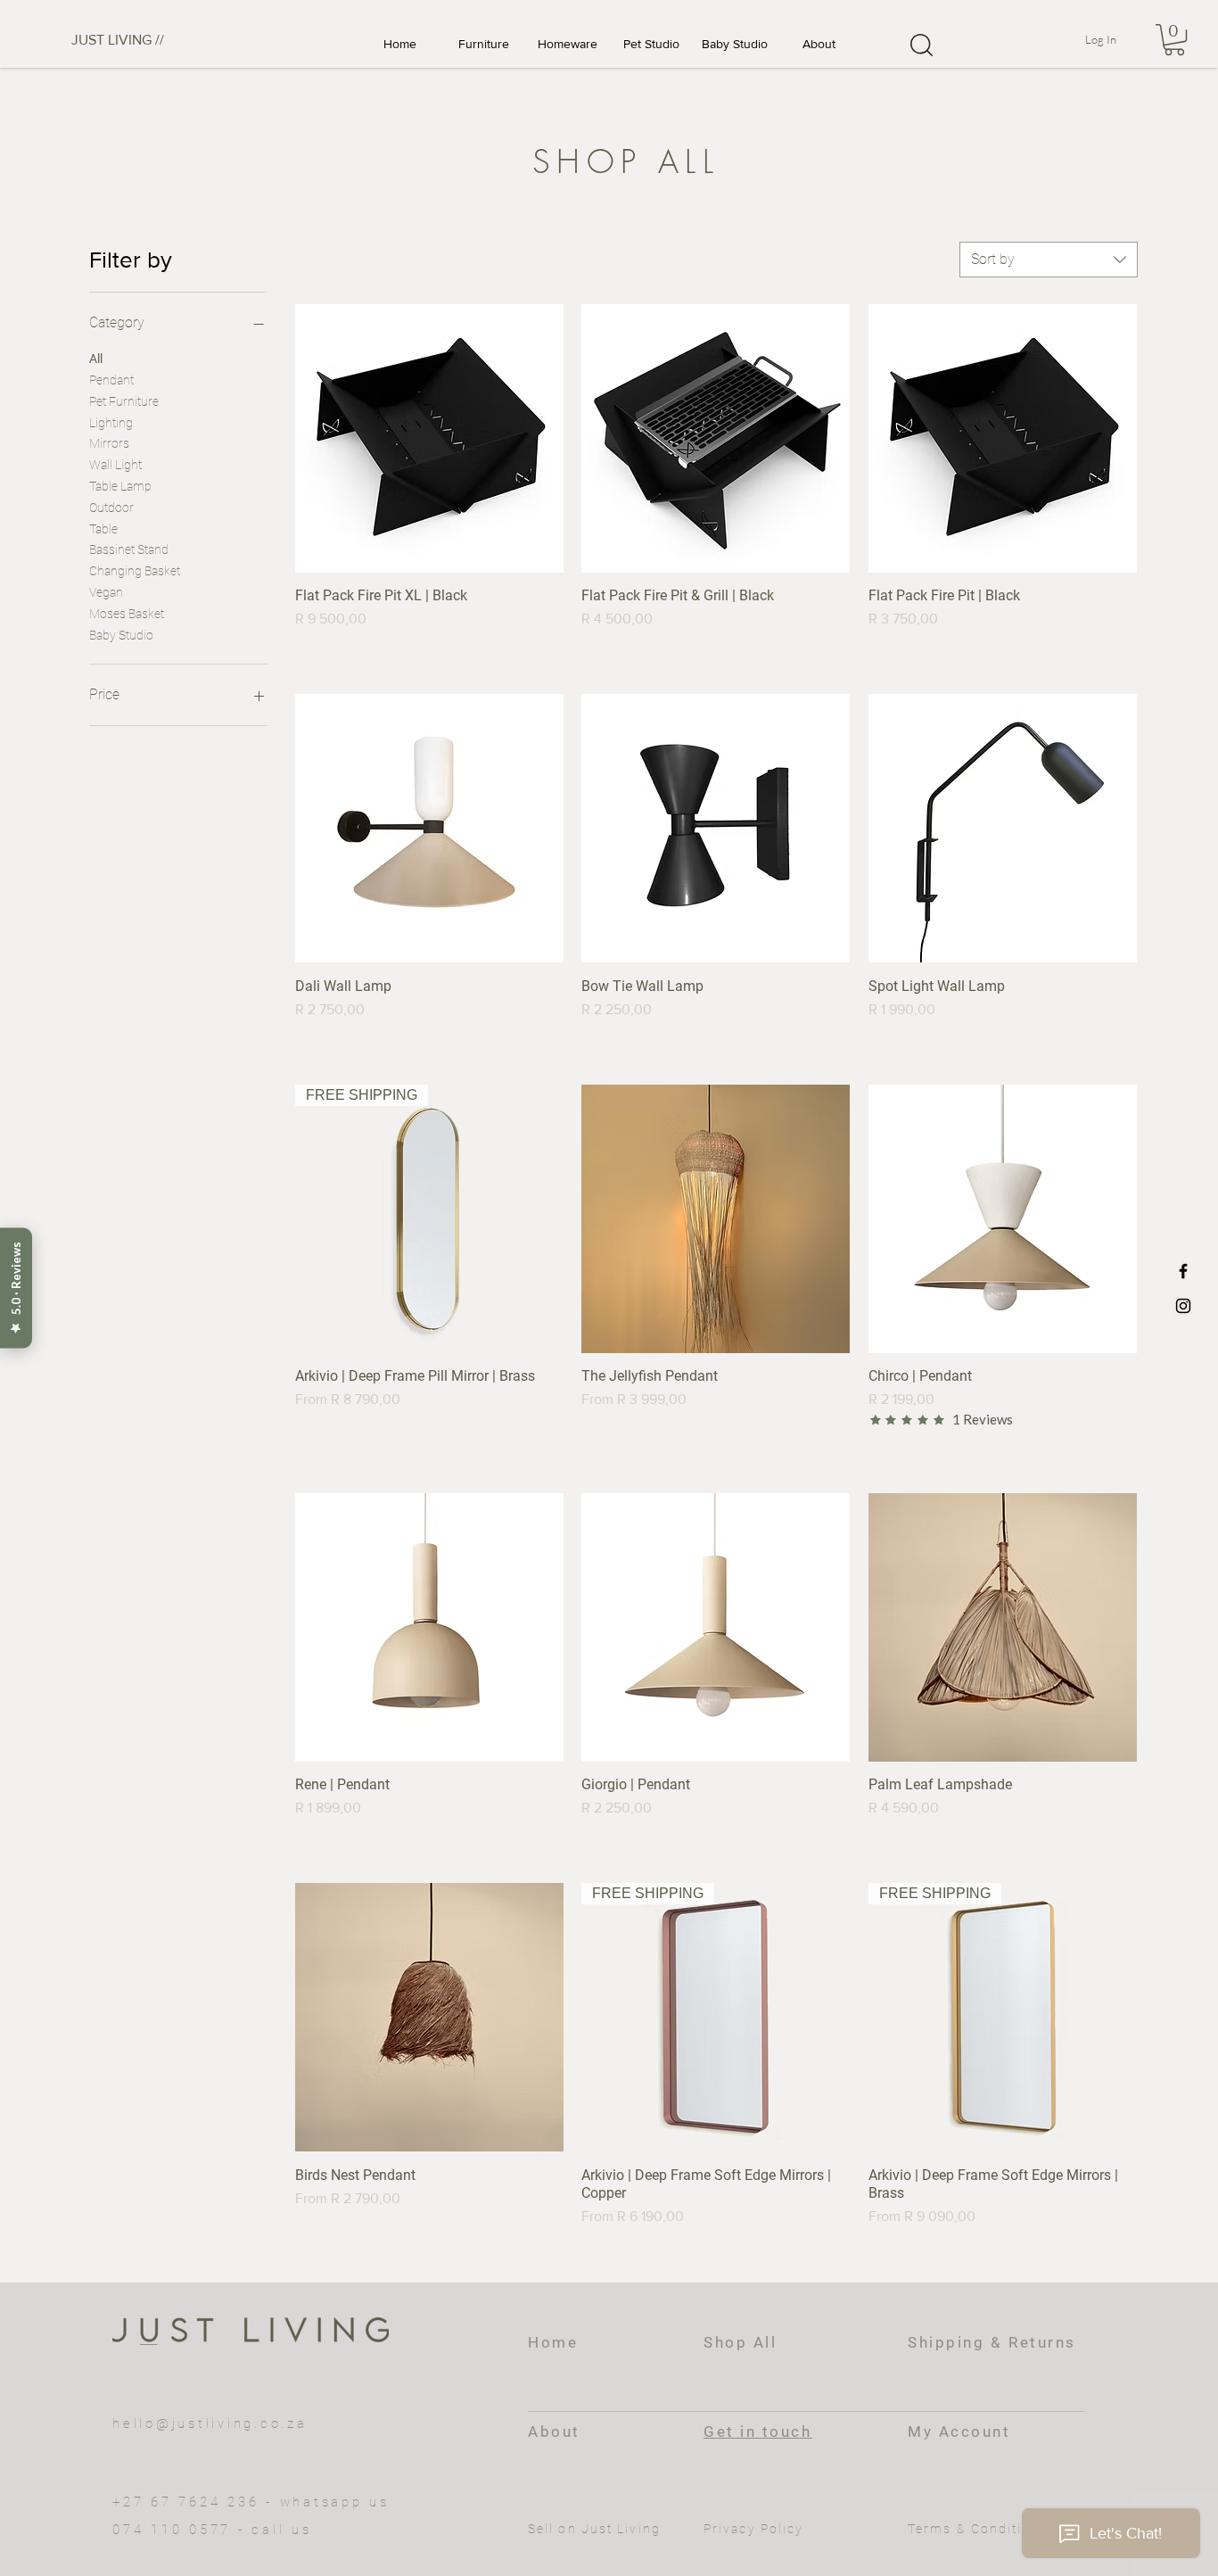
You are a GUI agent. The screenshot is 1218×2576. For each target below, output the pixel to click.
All (96, 359)
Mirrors (109, 443)
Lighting (111, 423)
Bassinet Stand (129, 549)
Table (103, 529)
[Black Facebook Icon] (1183, 1271)
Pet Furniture (124, 401)
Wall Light (115, 465)
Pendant (111, 380)
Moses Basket (127, 614)
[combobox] (1049, 260)
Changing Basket (135, 571)
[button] (483, 44)
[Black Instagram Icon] (1183, 1306)
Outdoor (111, 508)
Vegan (106, 592)
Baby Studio (121, 635)
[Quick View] (429, 438)
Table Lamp (120, 486)
